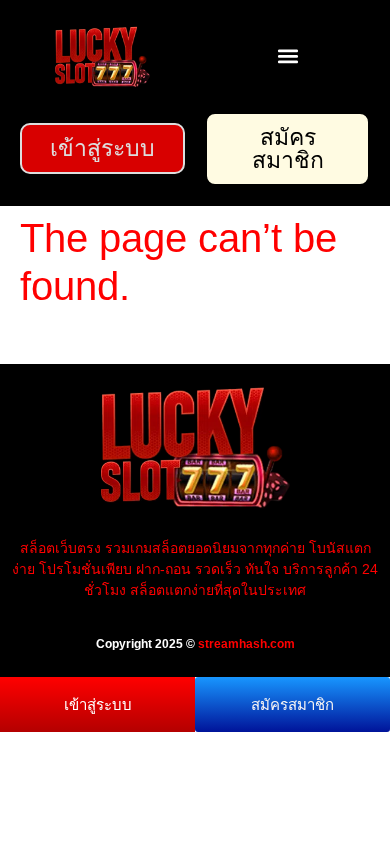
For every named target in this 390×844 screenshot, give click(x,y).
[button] (287, 55)
